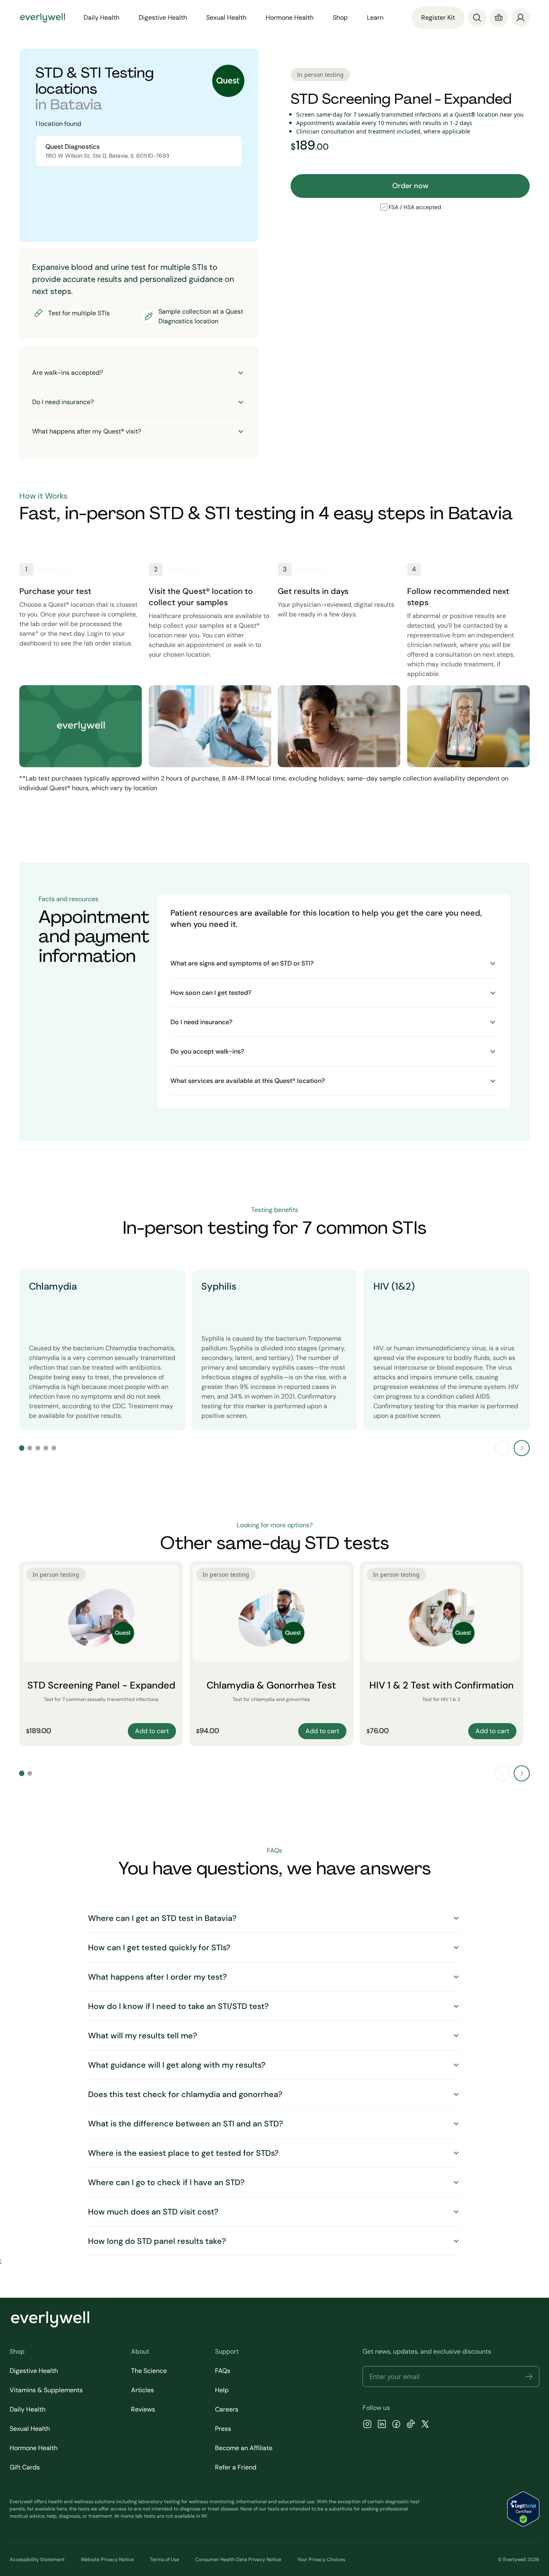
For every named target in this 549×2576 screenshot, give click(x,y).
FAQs (223, 2371)
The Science (149, 2371)
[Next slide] (522, 1448)
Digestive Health (34, 2371)
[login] (520, 17)
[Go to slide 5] (54, 1448)
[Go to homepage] (43, 18)
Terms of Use (165, 2560)
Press (223, 2429)
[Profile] (520, 18)
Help (222, 2390)
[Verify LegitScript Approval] (523, 2509)
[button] (529, 2377)
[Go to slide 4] (46, 1448)
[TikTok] (411, 2425)
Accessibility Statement (37, 2560)
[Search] (477, 18)
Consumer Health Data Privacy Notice (238, 2560)
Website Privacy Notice (107, 2560)
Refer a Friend (236, 2467)
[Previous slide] (502, 1448)
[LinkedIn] (382, 2425)
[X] (425, 2425)
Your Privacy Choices (321, 2560)
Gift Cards (25, 2467)
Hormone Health (34, 2448)
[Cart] (499, 18)
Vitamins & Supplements (46, 2390)
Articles (142, 2390)
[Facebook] (396, 2425)
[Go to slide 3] (38, 1448)
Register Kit (438, 17)
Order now (410, 186)
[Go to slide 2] (30, 1448)
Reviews (143, 2409)
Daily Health (28, 2409)
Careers (227, 2409)
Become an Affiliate (244, 2448)
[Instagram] (367, 2425)
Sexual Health (30, 2429)
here (62, 2509)
